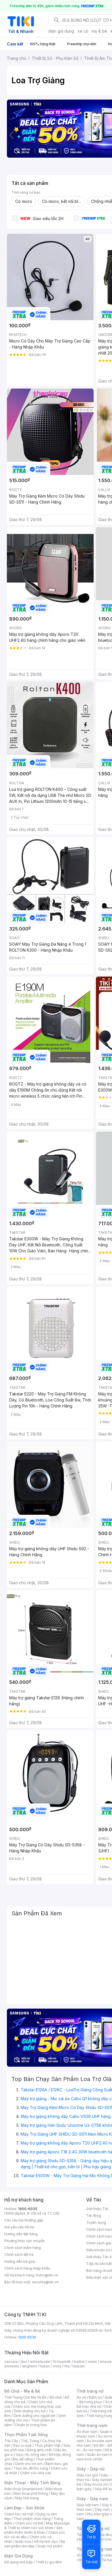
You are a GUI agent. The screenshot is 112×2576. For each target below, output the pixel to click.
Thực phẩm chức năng (32, 2519)
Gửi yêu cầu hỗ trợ (19, 2227)
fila (67, 2366)
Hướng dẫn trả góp (20, 2261)
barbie (79, 2362)
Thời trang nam (92, 2425)
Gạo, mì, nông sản (31, 2455)
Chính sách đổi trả (19, 2255)
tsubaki (79, 2366)
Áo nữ (81, 2397)
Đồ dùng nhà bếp (19, 2562)
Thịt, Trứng (30, 2441)
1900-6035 (28, 2209)
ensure (106, 2362)
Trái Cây (11, 2441)
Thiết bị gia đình (49, 2562)
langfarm (29, 2366)
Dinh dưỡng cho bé (30, 2411)
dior (24, 2362)
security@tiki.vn (45, 2282)
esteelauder (40, 2362)
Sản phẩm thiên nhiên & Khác (33, 2530)
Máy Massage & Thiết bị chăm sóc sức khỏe (37, 2525)
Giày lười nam (88, 2505)
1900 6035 (27, 2337)
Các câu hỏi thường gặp (24, 2220)
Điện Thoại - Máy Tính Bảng (32, 2483)
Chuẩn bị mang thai (31, 2425)
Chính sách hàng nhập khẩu (27, 2268)
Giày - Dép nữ (91, 2469)
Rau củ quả (22, 2445)
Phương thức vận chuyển (25, 2241)
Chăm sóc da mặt (19, 2514)
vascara (11, 2362)
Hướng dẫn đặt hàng (21, 2234)
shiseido (12, 2366)
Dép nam (103, 2509)
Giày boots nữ (96, 2484)
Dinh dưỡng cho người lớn (34, 2416)
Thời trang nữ (90, 2391)
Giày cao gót (87, 2475)
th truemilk (62, 2362)
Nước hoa (23, 2542)
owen (92, 2362)
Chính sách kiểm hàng (23, 2248)
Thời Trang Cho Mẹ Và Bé (25, 2397)
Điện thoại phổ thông (31, 2493)
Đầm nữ (95, 2397)
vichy (57, 2366)
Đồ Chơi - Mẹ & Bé (22, 2391)
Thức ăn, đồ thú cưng (31, 2468)
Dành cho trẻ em (29, 2464)
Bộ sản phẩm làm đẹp (35, 2544)
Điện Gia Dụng (19, 2556)
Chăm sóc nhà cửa (35, 2473)
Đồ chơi (56, 2397)
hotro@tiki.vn (47, 2275)
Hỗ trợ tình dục (46, 2542)
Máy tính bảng (27, 2498)
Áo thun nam (87, 2432)
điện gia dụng (61, 31)
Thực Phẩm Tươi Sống (26, 2435)
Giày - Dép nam (92, 2499)
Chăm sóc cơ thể (29, 2523)
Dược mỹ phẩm (50, 2546)
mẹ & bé (99, 31)
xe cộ (83, 31)
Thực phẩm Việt (48, 2445)
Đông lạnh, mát (39, 2450)
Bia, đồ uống (23, 2459)
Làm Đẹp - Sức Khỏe (24, 2508)
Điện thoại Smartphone (23, 2489)
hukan (45, 2366)
